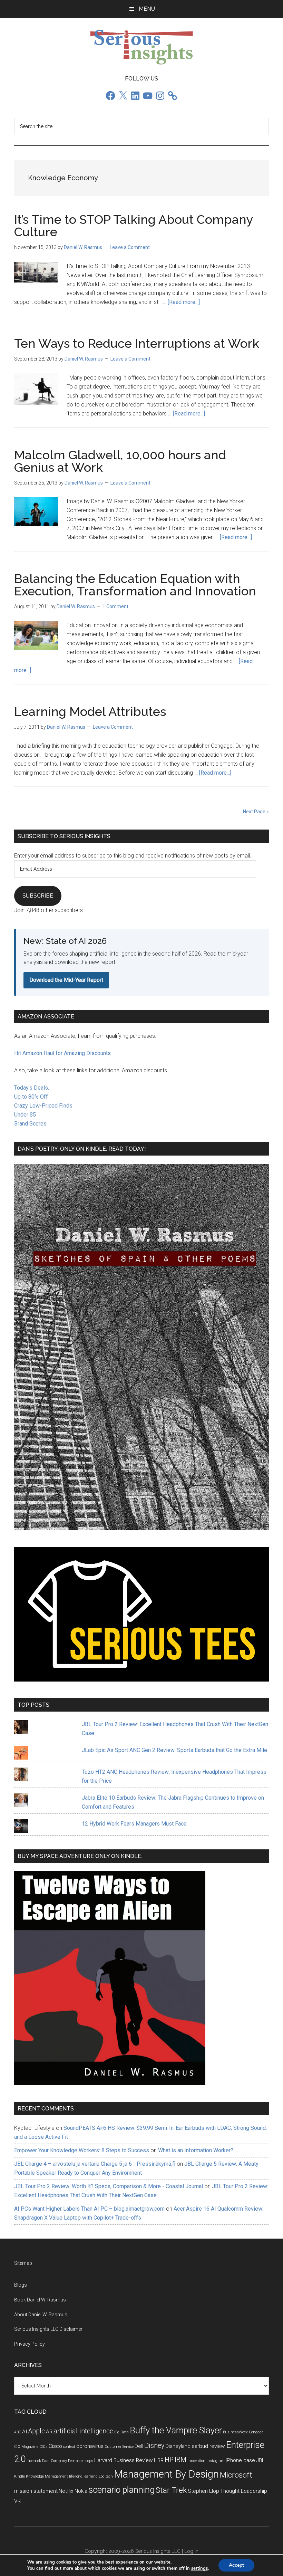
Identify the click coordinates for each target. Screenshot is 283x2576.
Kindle (19, 2476)
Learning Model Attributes (90, 711)
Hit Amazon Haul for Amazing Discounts (62, 1053)
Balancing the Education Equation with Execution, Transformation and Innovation (135, 585)
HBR (159, 2460)
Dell (139, 2446)
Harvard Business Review (124, 2460)
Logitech (106, 2476)
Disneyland (178, 2446)
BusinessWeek (235, 2432)
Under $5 (25, 1115)
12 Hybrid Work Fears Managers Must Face (134, 1824)
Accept (236, 2565)
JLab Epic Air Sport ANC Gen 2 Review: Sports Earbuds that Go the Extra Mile (174, 1750)
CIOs (43, 2447)
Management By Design (166, 2474)
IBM (180, 2460)
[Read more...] (184, 302)
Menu (147, 9)
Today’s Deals (31, 1088)
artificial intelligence (83, 2431)
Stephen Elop (203, 2491)
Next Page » (256, 812)
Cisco (55, 2446)
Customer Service (119, 2447)
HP (169, 2460)
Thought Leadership (244, 2491)
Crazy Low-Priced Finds (43, 1106)
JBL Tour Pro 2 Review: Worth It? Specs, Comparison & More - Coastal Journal (109, 2186)
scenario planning (121, 2490)
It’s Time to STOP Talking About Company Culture (134, 226)
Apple (37, 2431)
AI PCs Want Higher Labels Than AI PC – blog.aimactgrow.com (89, 2209)
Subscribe (38, 896)
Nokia (81, 2491)
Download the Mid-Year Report (66, 980)
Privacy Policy (30, 2344)
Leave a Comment (130, 247)
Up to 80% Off (31, 1097)
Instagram (216, 2461)
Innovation (196, 2461)
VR (17, 2501)
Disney (154, 2446)
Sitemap (23, 2263)
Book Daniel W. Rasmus (40, 2300)
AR (49, 2432)
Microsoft (236, 2475)
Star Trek (171, 2490)
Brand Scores (30, 1124)
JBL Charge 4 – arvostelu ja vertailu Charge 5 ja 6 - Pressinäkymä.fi (95, 2164)
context (69, 2447)
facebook (34, 2461)
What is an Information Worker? (196, 2150)
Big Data (121, 2432)
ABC (18, 2432)
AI (25, 2432)
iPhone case (240, 2460)
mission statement (36, 2491)
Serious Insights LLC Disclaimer (48, 2329)
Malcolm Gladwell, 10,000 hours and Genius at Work (120, 461)
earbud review (208, 2446)
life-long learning (83, 2476)
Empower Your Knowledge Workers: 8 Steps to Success (82, 2150)
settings (199, 2568)
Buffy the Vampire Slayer (176, 2430)
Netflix (66, 2491)
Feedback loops (81, 2461)
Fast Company (55, 2461)
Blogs (21, 2285)
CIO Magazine (26, 2447)
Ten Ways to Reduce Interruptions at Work (137, 343)
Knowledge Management (47, 2476)
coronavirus (90, 2446)
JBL (260, 2460)
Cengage (256, 2432)
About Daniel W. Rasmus (41, 2315)
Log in (191, 2551)
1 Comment (115, 606)
